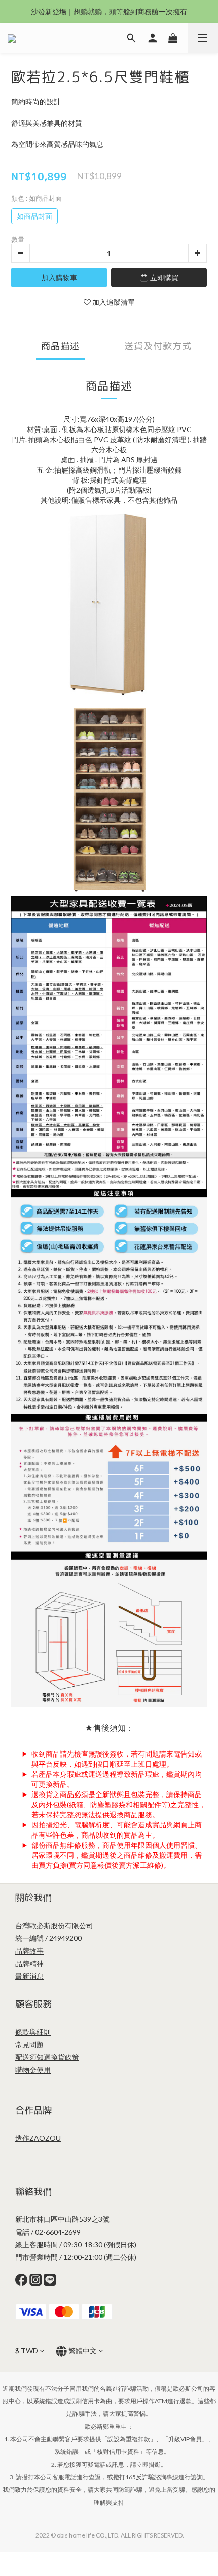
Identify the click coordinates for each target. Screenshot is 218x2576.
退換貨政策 (61, 2057)
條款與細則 (33, 2032)
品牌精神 (29, 1963)
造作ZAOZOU (38, 2138)
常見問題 (29, 2044)
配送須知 (29, 2057)
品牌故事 (29, 1951)
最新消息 (29, 1976)
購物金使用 (33, 2070)
